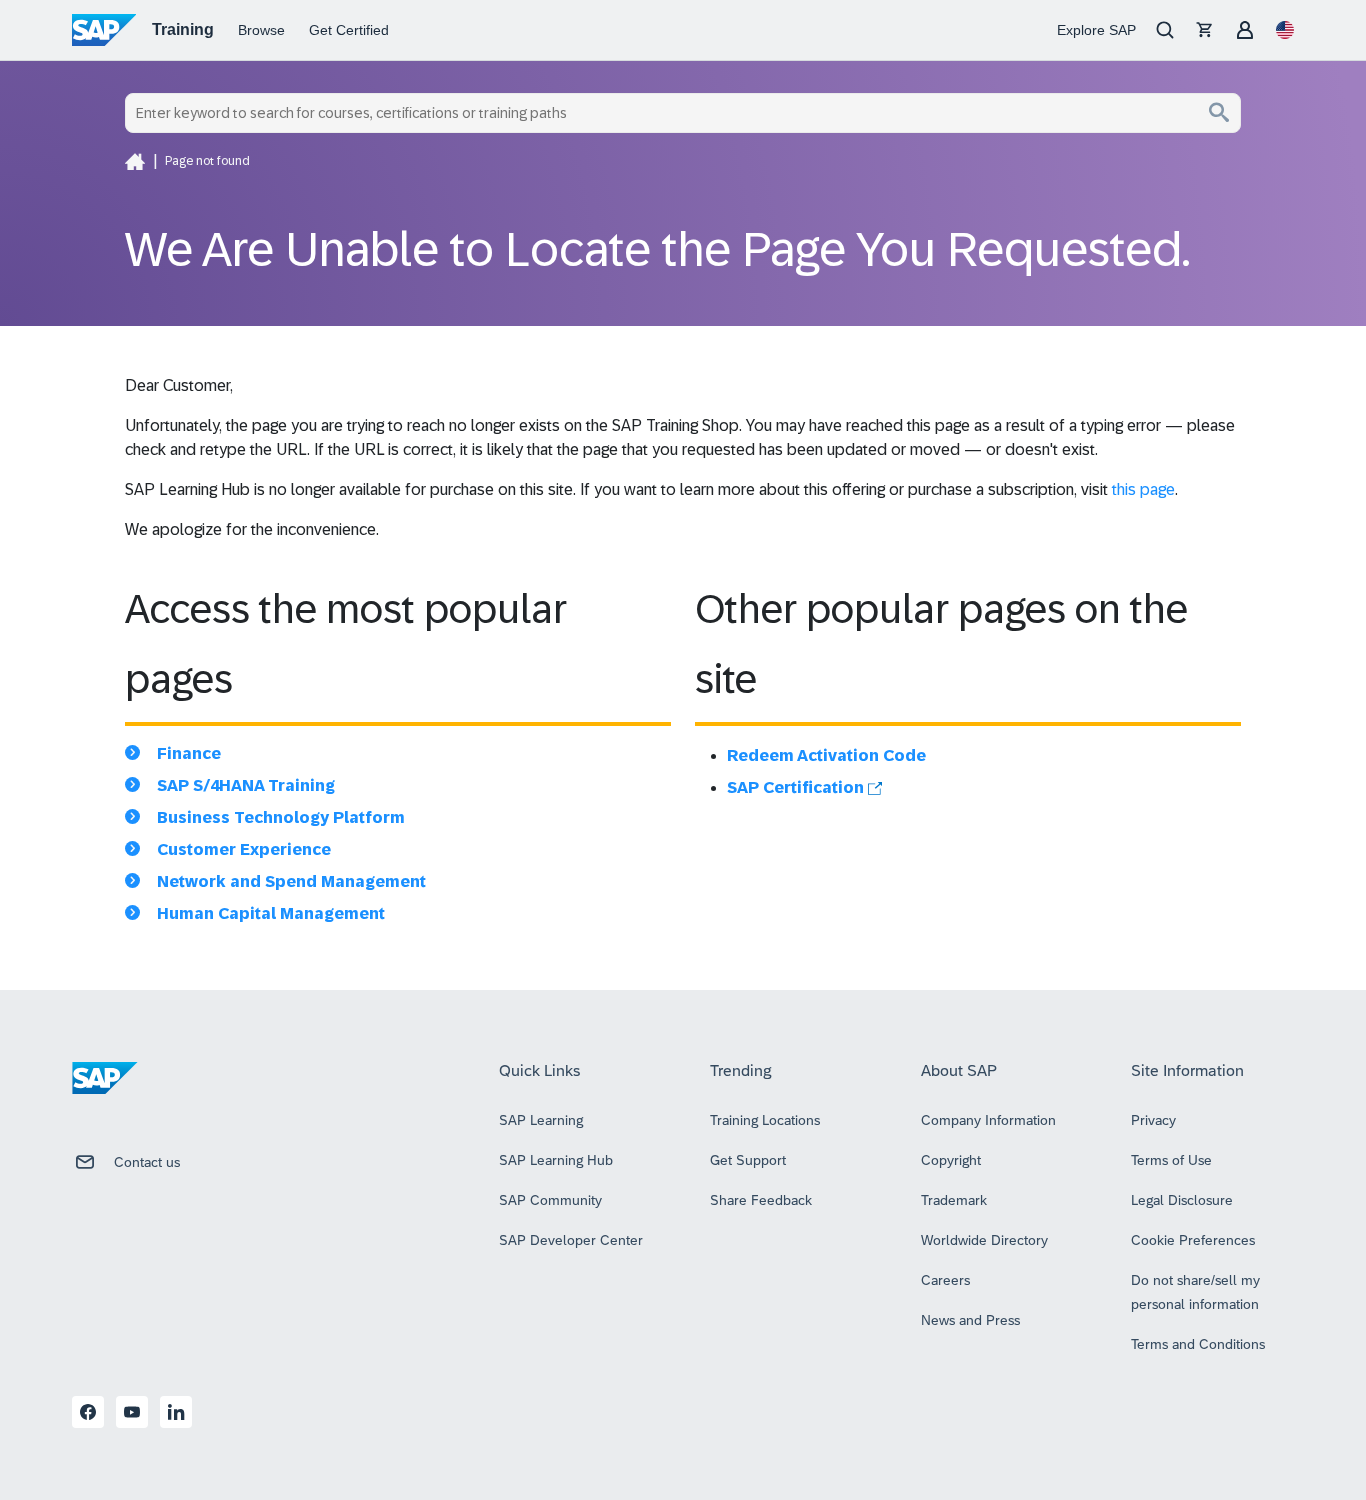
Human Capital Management (271, 913)
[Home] (135, 161)
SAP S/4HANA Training (246, 785)
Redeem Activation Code (826, 755)
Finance (189, 753)
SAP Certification (797, 787)
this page (1143, 489)
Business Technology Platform (281, 817)
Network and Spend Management (291, 881)
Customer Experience (244, 849)
